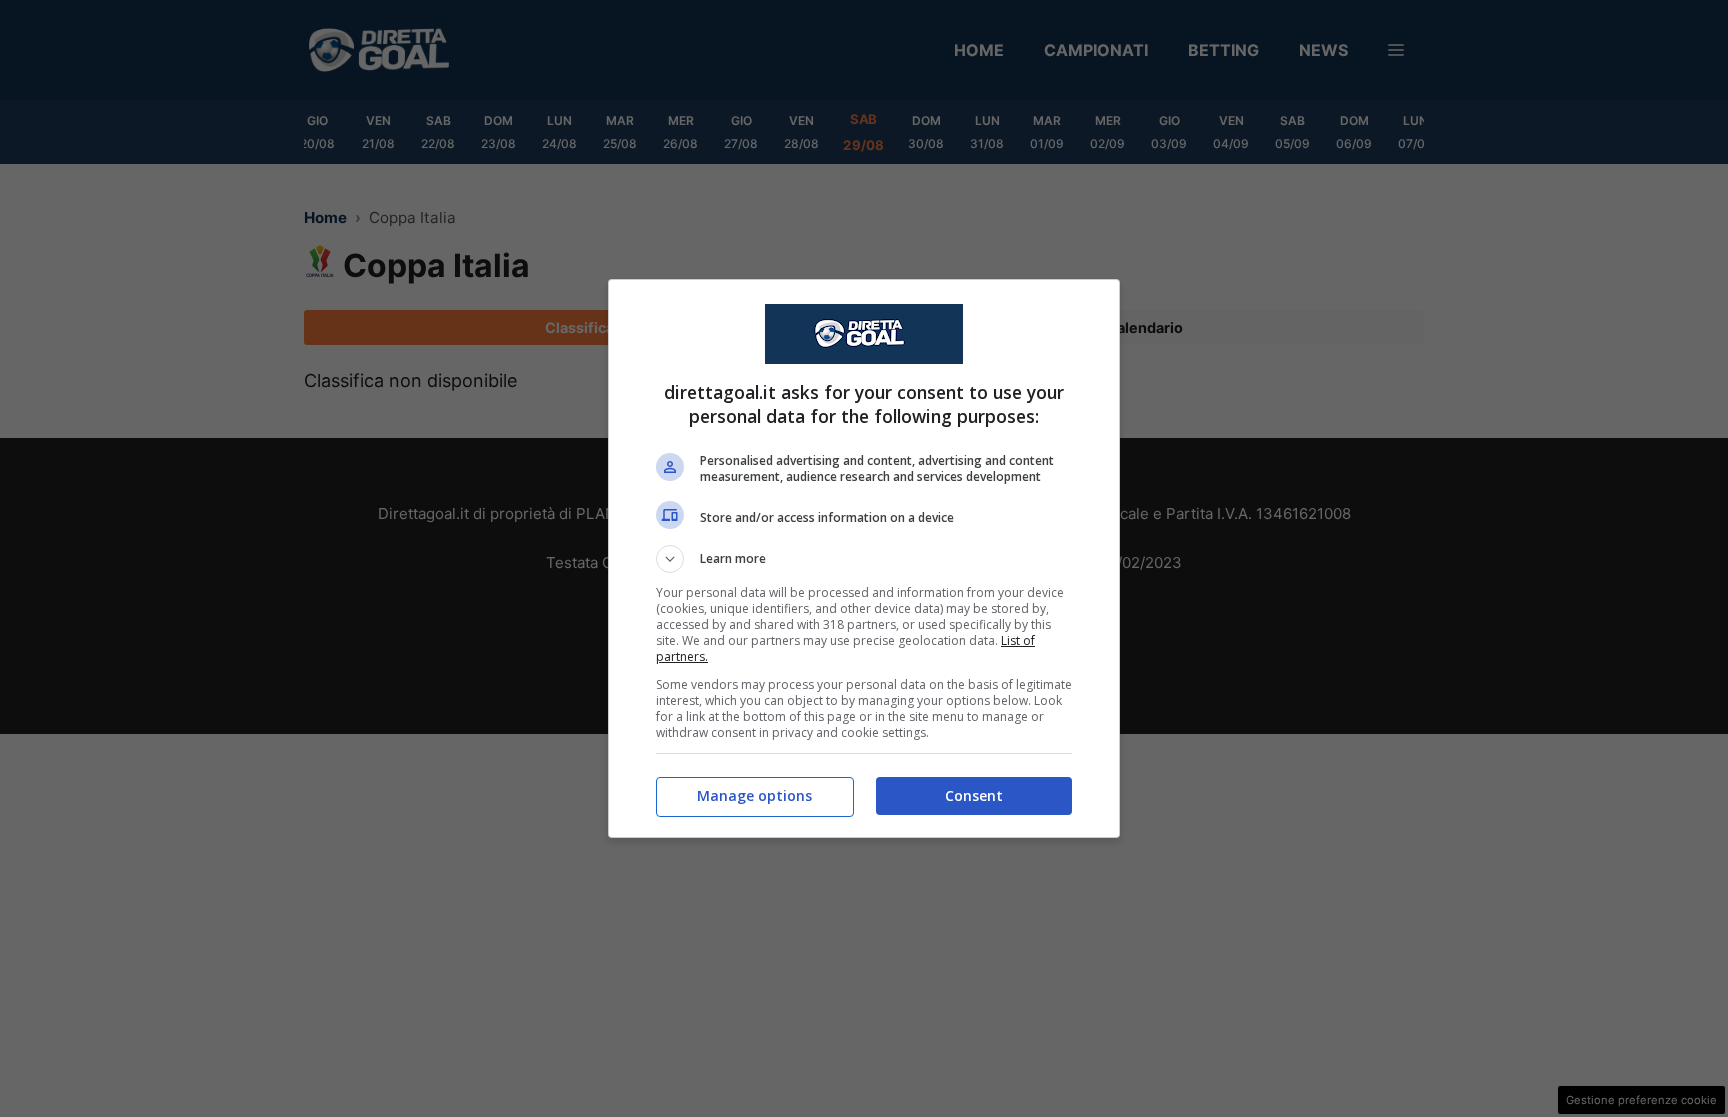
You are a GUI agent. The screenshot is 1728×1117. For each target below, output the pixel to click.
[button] (864, 559)
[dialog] (864, 558)
